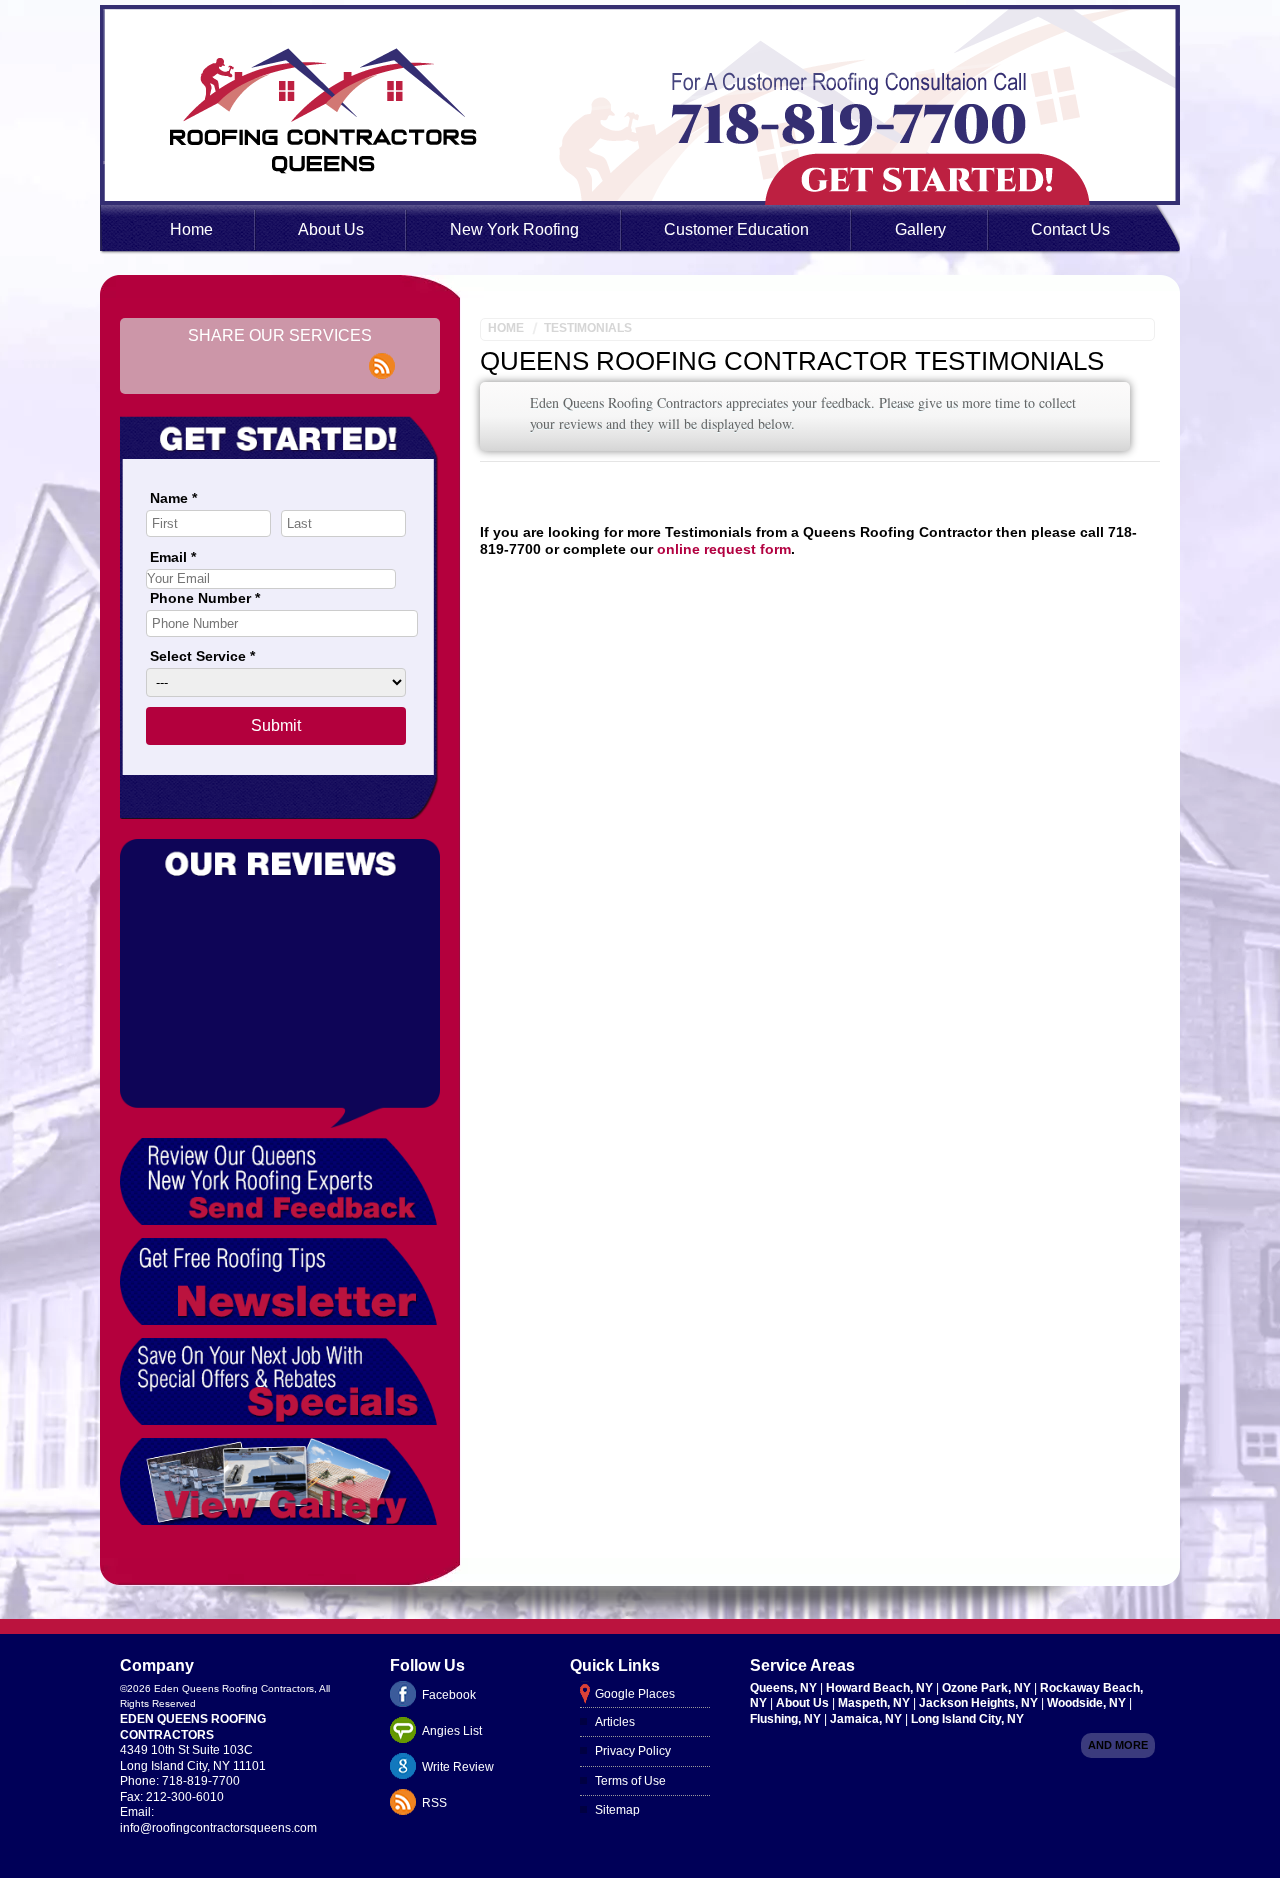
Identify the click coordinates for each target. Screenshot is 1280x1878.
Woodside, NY (1088, 1703)
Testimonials (588, 328)
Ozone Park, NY (988, 1688)
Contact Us (1070, 229)
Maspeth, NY (875, 1703)
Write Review (458, 1767)
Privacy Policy (633, 1751)
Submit (276, 725)
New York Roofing (514, 229)
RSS (434, 1803)
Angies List (452, 1731)
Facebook (449, 1695)
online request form (724, 549)
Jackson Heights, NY (980, 1703)
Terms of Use (630, 1781)
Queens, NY (785, 1688)
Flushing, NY (787, 1719)
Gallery (920, 229)
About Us (331, 229)
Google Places (635, 1694)
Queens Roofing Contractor (694, 361)
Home (191, 229)
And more (1118, 1745)
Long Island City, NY (967, 1719)
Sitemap (617, 1810)
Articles (615, 1722)
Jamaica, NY (867, 1719)
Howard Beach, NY (881, 1688)
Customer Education (736, 229)
